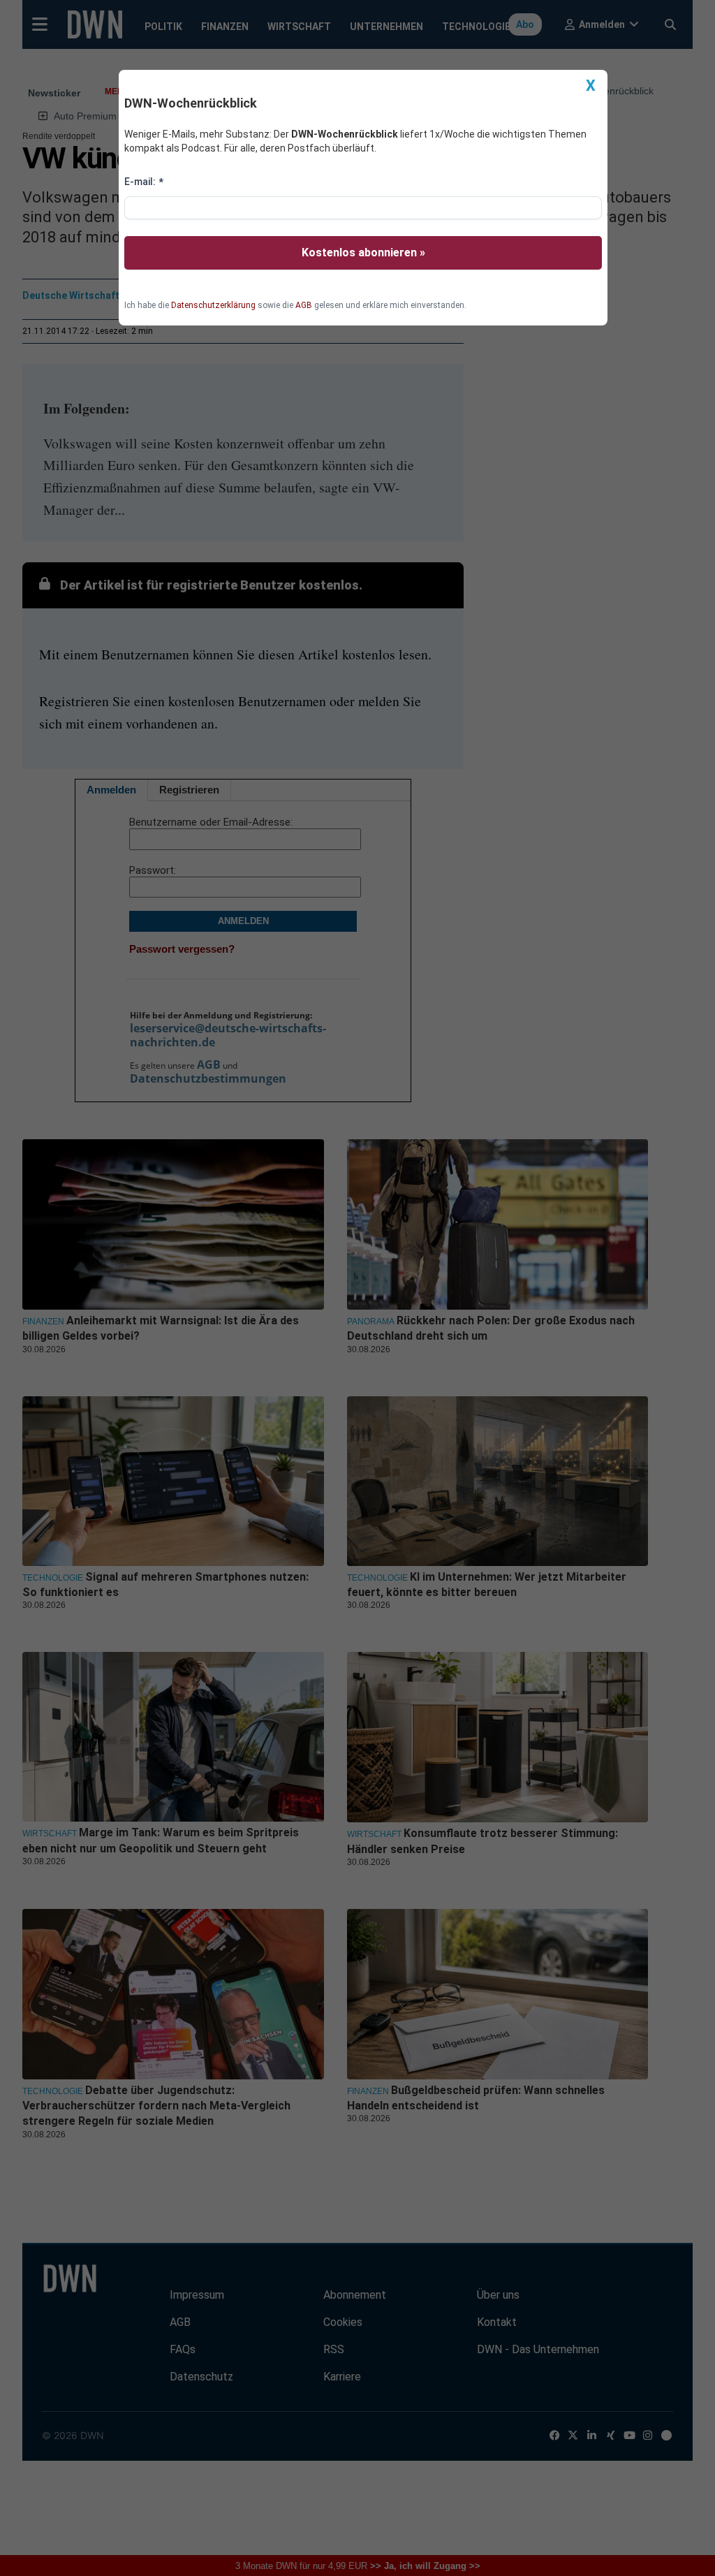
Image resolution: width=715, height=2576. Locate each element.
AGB (304, 305)
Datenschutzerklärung (213, 305)
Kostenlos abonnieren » (363, 253)
